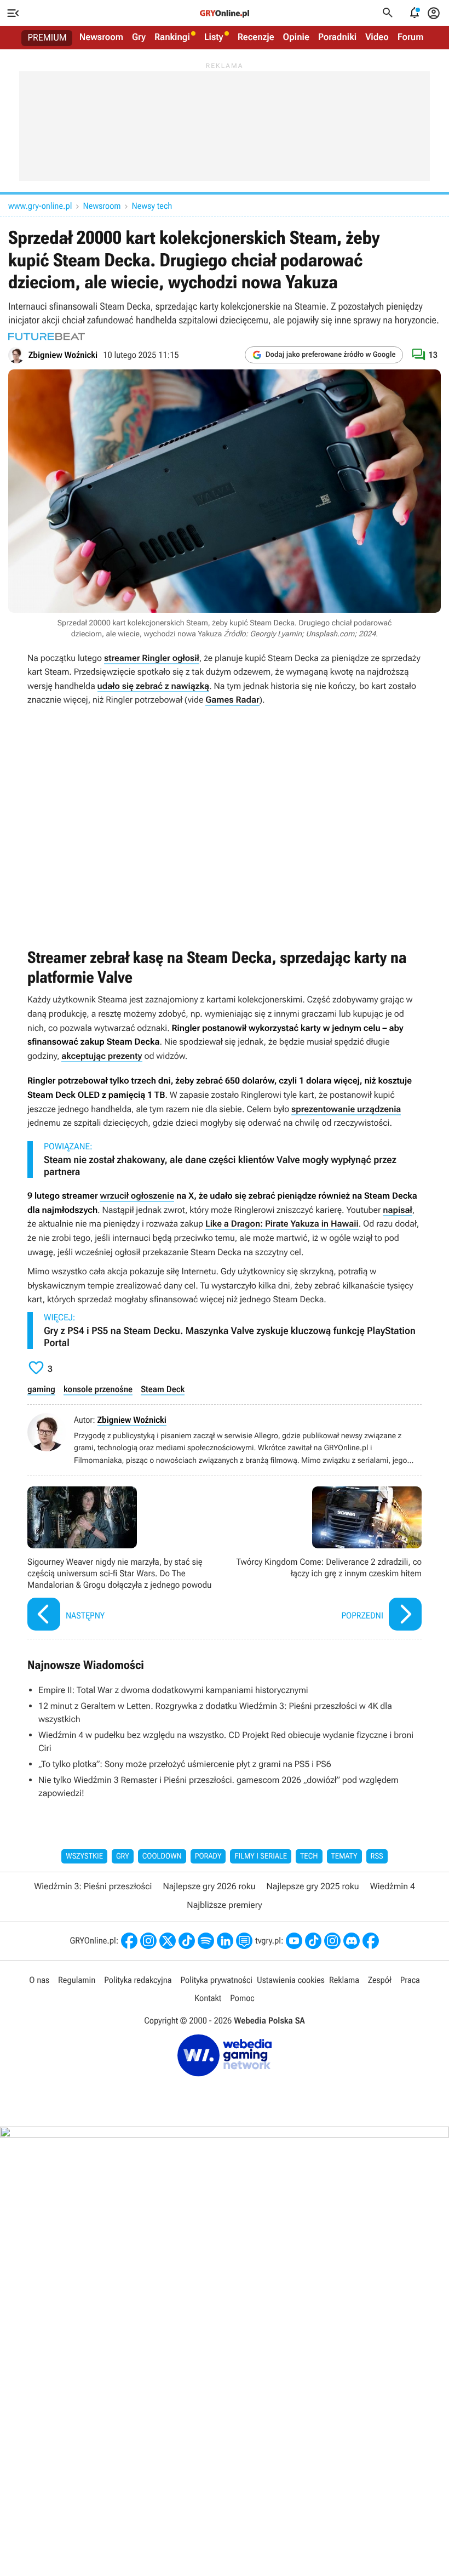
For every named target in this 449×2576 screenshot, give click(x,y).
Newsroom (101, 37)
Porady (208, 1856)
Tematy (344, 1856)
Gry (139, 37)
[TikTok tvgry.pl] (313, 1941)
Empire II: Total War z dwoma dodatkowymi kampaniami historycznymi (173, 1690)
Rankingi (172, 37)
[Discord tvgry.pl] (352, 1941)
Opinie (296, 37)
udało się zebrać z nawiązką (154, 686)
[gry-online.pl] (225, 13)
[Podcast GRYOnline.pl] (206, 1941)
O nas (39, 1980)
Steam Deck (163, 1389)
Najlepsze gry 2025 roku (313, 1886)
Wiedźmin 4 (393, 1886)
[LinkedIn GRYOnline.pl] (225, 1941)
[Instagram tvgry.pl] (332, 1941)
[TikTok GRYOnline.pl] (187, 1941)
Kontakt (208, 1998)
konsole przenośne (98, 1389)
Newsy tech (152, 206)
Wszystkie (84, 1856)
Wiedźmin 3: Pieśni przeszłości (93, 1886)
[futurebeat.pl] (47, 337)
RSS (377, 1856)
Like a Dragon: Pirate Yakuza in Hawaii (282, 1224)
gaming (41, 1389)
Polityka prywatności (216, 1980)
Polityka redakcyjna (138, 1980)
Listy (214, 37)
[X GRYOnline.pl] (168, 1941)
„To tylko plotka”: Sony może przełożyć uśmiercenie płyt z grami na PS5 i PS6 (185, 1764)
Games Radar (232, 700)
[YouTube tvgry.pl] (294, 1941)
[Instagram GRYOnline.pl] (148, 1941)
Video (377, 37)
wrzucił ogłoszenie (137, 1196)
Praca (410, 1980)
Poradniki (337, 37)
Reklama (344, 1980)
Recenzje (256, 37)
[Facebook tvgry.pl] (371, 1941)
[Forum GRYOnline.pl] (244, 1941)
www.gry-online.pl (40, 206)
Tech (309, 1856)
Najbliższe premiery (224, 1905)
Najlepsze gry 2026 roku (209, 1886)
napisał (397, 1210)
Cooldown (162, 1856)
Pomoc (242, 1998)
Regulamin (77, 1980)
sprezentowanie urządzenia (346, 1109)
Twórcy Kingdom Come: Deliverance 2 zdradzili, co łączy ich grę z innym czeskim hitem (326, 1560)
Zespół (380, 1980)
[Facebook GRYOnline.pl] (129, 1941)
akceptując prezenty (102, 1056)
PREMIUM (47, 38)
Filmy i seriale (261, 1856)
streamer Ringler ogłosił (152, 658)
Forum (411, 37)
